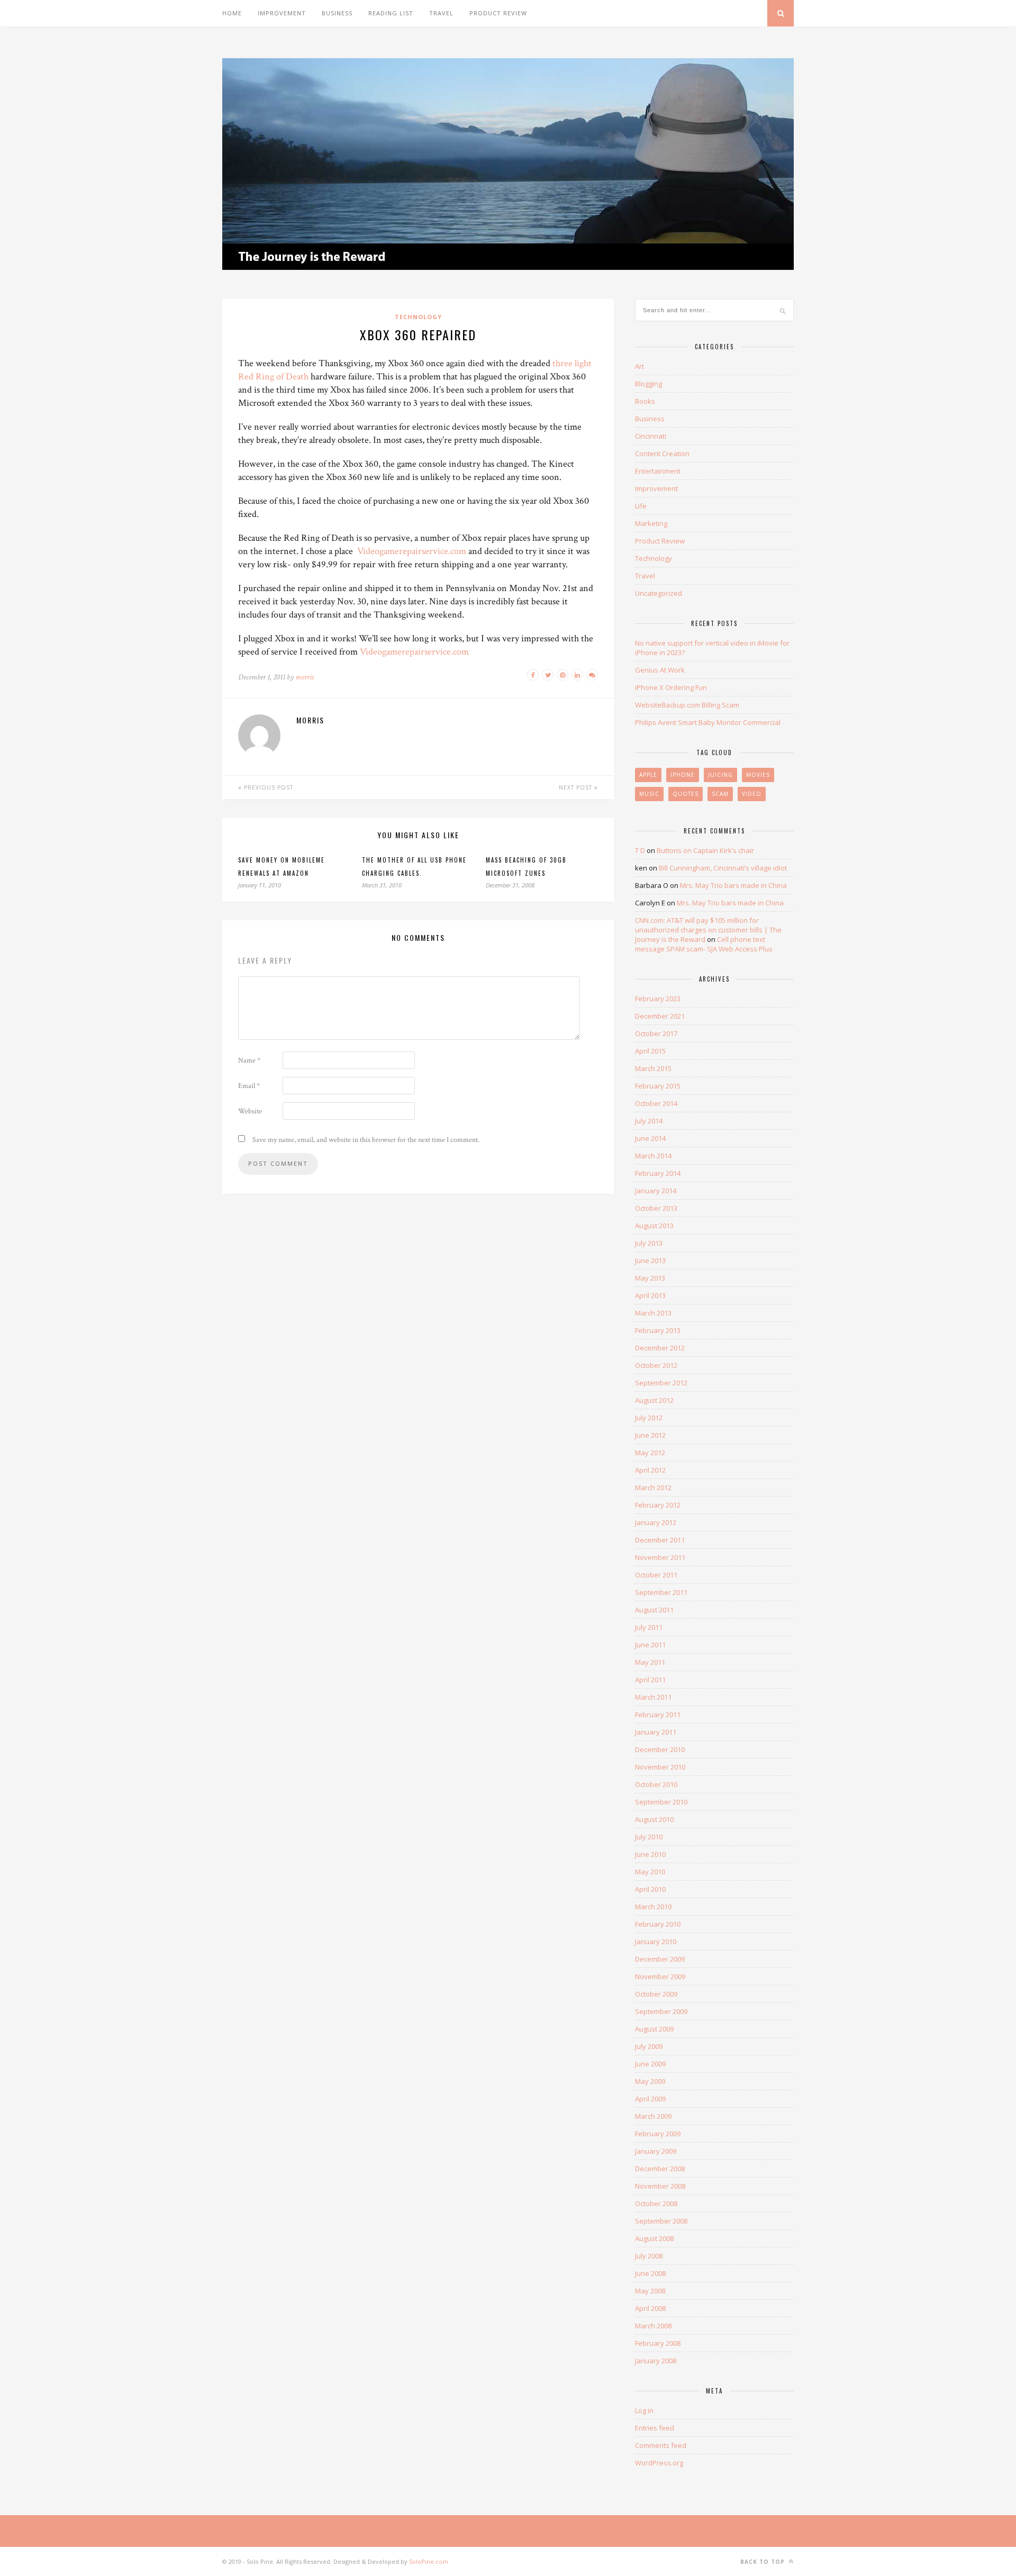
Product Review (498, 13)
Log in (644, 2410)
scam (720, 794)
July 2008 (649, 2256)
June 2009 (650, 2064)
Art (639, 366)
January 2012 (656, 1522)
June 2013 (650, 1260)
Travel (441, 13)
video (752, 794)
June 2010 (650, 1854)
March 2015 (653, 1068)
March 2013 (653, 1313)
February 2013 (658, 1330)
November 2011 (660, 1557)
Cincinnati (651, 436)
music (649, 794)
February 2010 (658, 1924)
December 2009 (660, 1959)
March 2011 (653, 1697)
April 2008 (650, 2308)
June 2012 (650, 1435)
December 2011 (660, 1540)
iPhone (683, 775)
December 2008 (660, 2169)
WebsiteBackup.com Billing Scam (687, 705)
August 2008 (654, 2238)
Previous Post (267, 787)
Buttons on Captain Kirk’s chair (705, 850)
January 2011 (656, 1732)
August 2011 (654, 1610)
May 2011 (650, 1662)
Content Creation (662, 453)
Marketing (651, 523)
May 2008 (650, 2291)
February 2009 (658, 2134)
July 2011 (649, 1627)
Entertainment (658, 471)
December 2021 (660, 1016)
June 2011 (650, 1645)
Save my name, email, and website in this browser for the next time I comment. (366, 1140)
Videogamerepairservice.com (412, 551)
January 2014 (656, 1191)
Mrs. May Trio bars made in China (733, 885)
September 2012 (661, 1383)
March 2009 (653, 2116)
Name (249, 1060)
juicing (720, 775)
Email (249, 1086)
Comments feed (661, 2445)
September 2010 (661, 1802)
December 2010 (660, 1749)
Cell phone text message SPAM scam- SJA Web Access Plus (704, 944)
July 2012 (649, 1418)
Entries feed (655, 2428)
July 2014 (649, 1121)
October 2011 (656, 1575)
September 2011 (661, 1592)
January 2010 (656, 1942)
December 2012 (660, 1348)
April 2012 (650, 1470)
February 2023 (658, 999)
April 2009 (650, 2099)
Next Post (577, 787)
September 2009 (661, 2011)
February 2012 (658, 1505)
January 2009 (656, 2151)
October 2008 (656, 2203)
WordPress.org (659, 2463)
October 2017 (656, 1033)
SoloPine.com (429, 2561)
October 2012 (656, 1365)
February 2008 (658, 2343)
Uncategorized (659, 593)
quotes (686, 794)
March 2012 (653, 1487)
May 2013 (650, 1278)
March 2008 (653, 2326)
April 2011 (650, 1680)
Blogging (648, 384)
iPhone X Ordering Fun (671, 687)
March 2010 (653, 1907)
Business (337, 13)
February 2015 (658, 1086)
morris (305, 677)
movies (758, 775)
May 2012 (650, 1453)
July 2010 (649, 1837)
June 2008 (650, 2273)
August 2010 (654, 1819)
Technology (418, 317)
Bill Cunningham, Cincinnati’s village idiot (723, 868)
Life (641, 506)
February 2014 (658, 1173)
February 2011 (658, 1715)
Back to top (764, 2562)
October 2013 (656, 1208)
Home (232, 13)
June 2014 (650, 1138)
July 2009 (649, 2046)
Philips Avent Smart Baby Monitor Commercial (708, 722)
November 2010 (660, 1767)
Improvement (282, 13)
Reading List (391, 13)
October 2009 (656, 1994)
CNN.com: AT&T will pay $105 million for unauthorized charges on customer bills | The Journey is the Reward (708, 930)
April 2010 (650, 1889)
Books (645, 401)
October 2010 (656, 1784)
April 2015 (650, 1051)
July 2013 (649, 1243)
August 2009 (654, 2029)
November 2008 (660, 2186)
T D (640, 850)
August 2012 (654, 1400)
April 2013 (650, 1295)
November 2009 (660, 1976)
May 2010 (650, 1872)
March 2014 (653, 1156)
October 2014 (656, 1103)
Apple (648, 775)
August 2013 (654, 1226)
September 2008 (661, 2221)
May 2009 (650, 2081)
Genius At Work (660, 670)
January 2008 (656, 2361)
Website (250, 1111)
